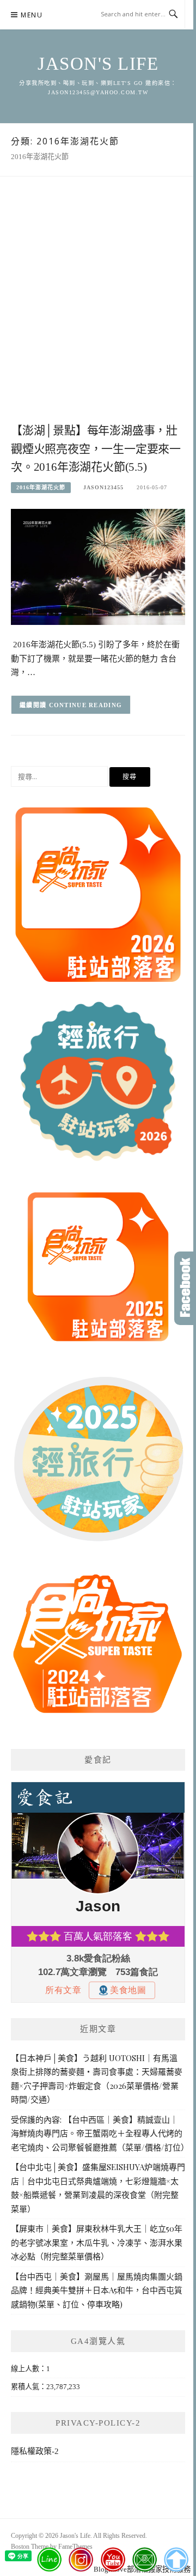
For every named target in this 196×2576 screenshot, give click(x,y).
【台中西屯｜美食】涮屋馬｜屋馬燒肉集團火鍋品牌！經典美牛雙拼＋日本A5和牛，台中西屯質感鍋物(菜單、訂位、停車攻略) (97, 2290)
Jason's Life (98, 64)
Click (185, 1288)
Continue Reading (86, 705)
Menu (32, 15)
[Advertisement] (98, 311)
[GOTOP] (176, 2560)
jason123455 (103, 487)
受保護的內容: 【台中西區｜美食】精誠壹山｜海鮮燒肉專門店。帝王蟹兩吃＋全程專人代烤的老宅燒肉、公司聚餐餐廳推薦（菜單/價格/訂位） (100, 2133)
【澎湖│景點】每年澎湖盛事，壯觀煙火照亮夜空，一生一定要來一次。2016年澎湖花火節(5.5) (96, 449)
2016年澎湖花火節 (41, 487)
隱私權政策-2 (35, 2451)
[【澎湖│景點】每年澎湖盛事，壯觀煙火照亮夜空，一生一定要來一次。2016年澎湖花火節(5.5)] (98, 566)
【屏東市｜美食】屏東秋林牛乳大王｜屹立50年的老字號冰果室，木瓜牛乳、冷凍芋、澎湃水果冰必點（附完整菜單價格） (97, 2242)
